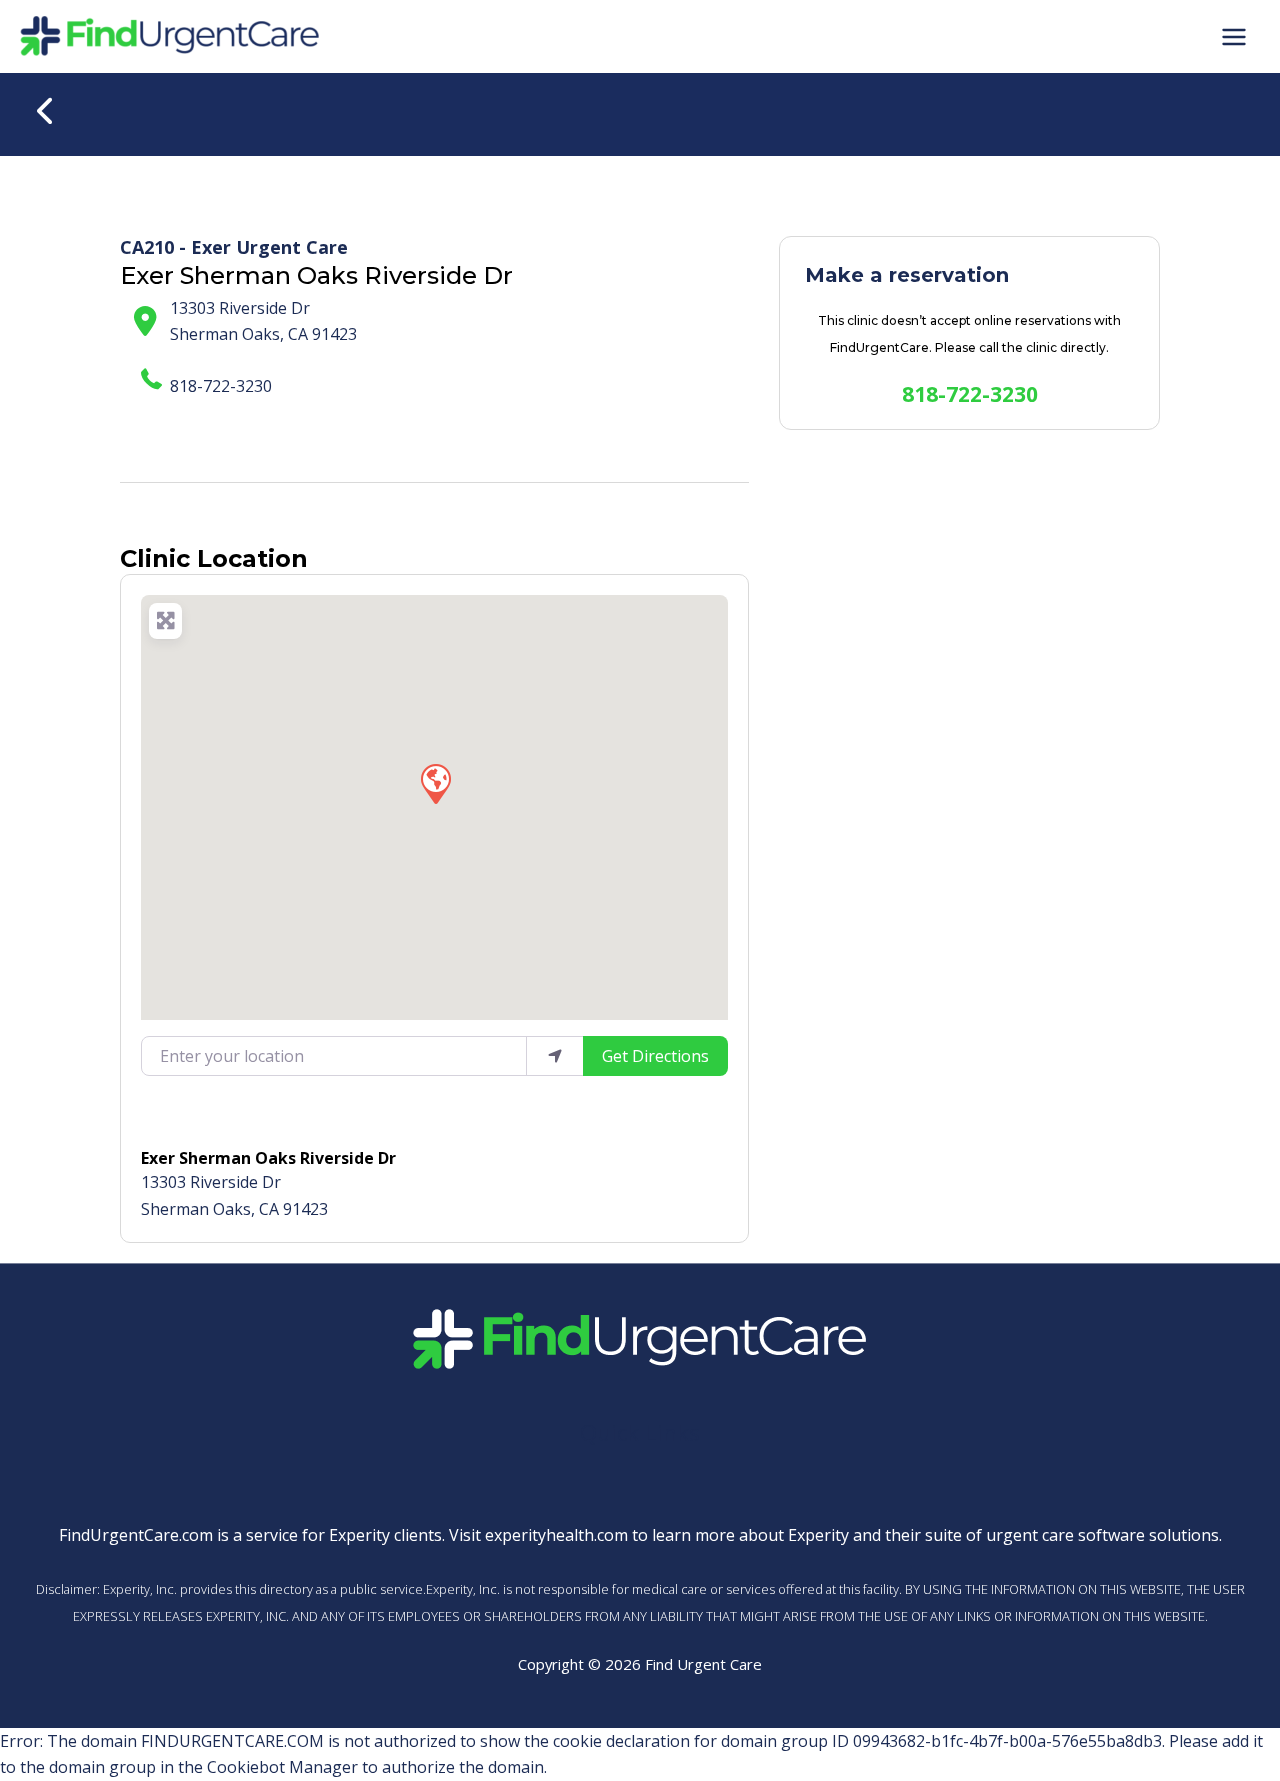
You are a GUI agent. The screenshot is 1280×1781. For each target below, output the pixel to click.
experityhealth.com (556, 1535)
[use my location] (555, 1056)
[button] (435, 783)
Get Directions (655, 1056)
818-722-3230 (221, 386)
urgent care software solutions (1102, 1535)
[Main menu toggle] (1234, 36)
